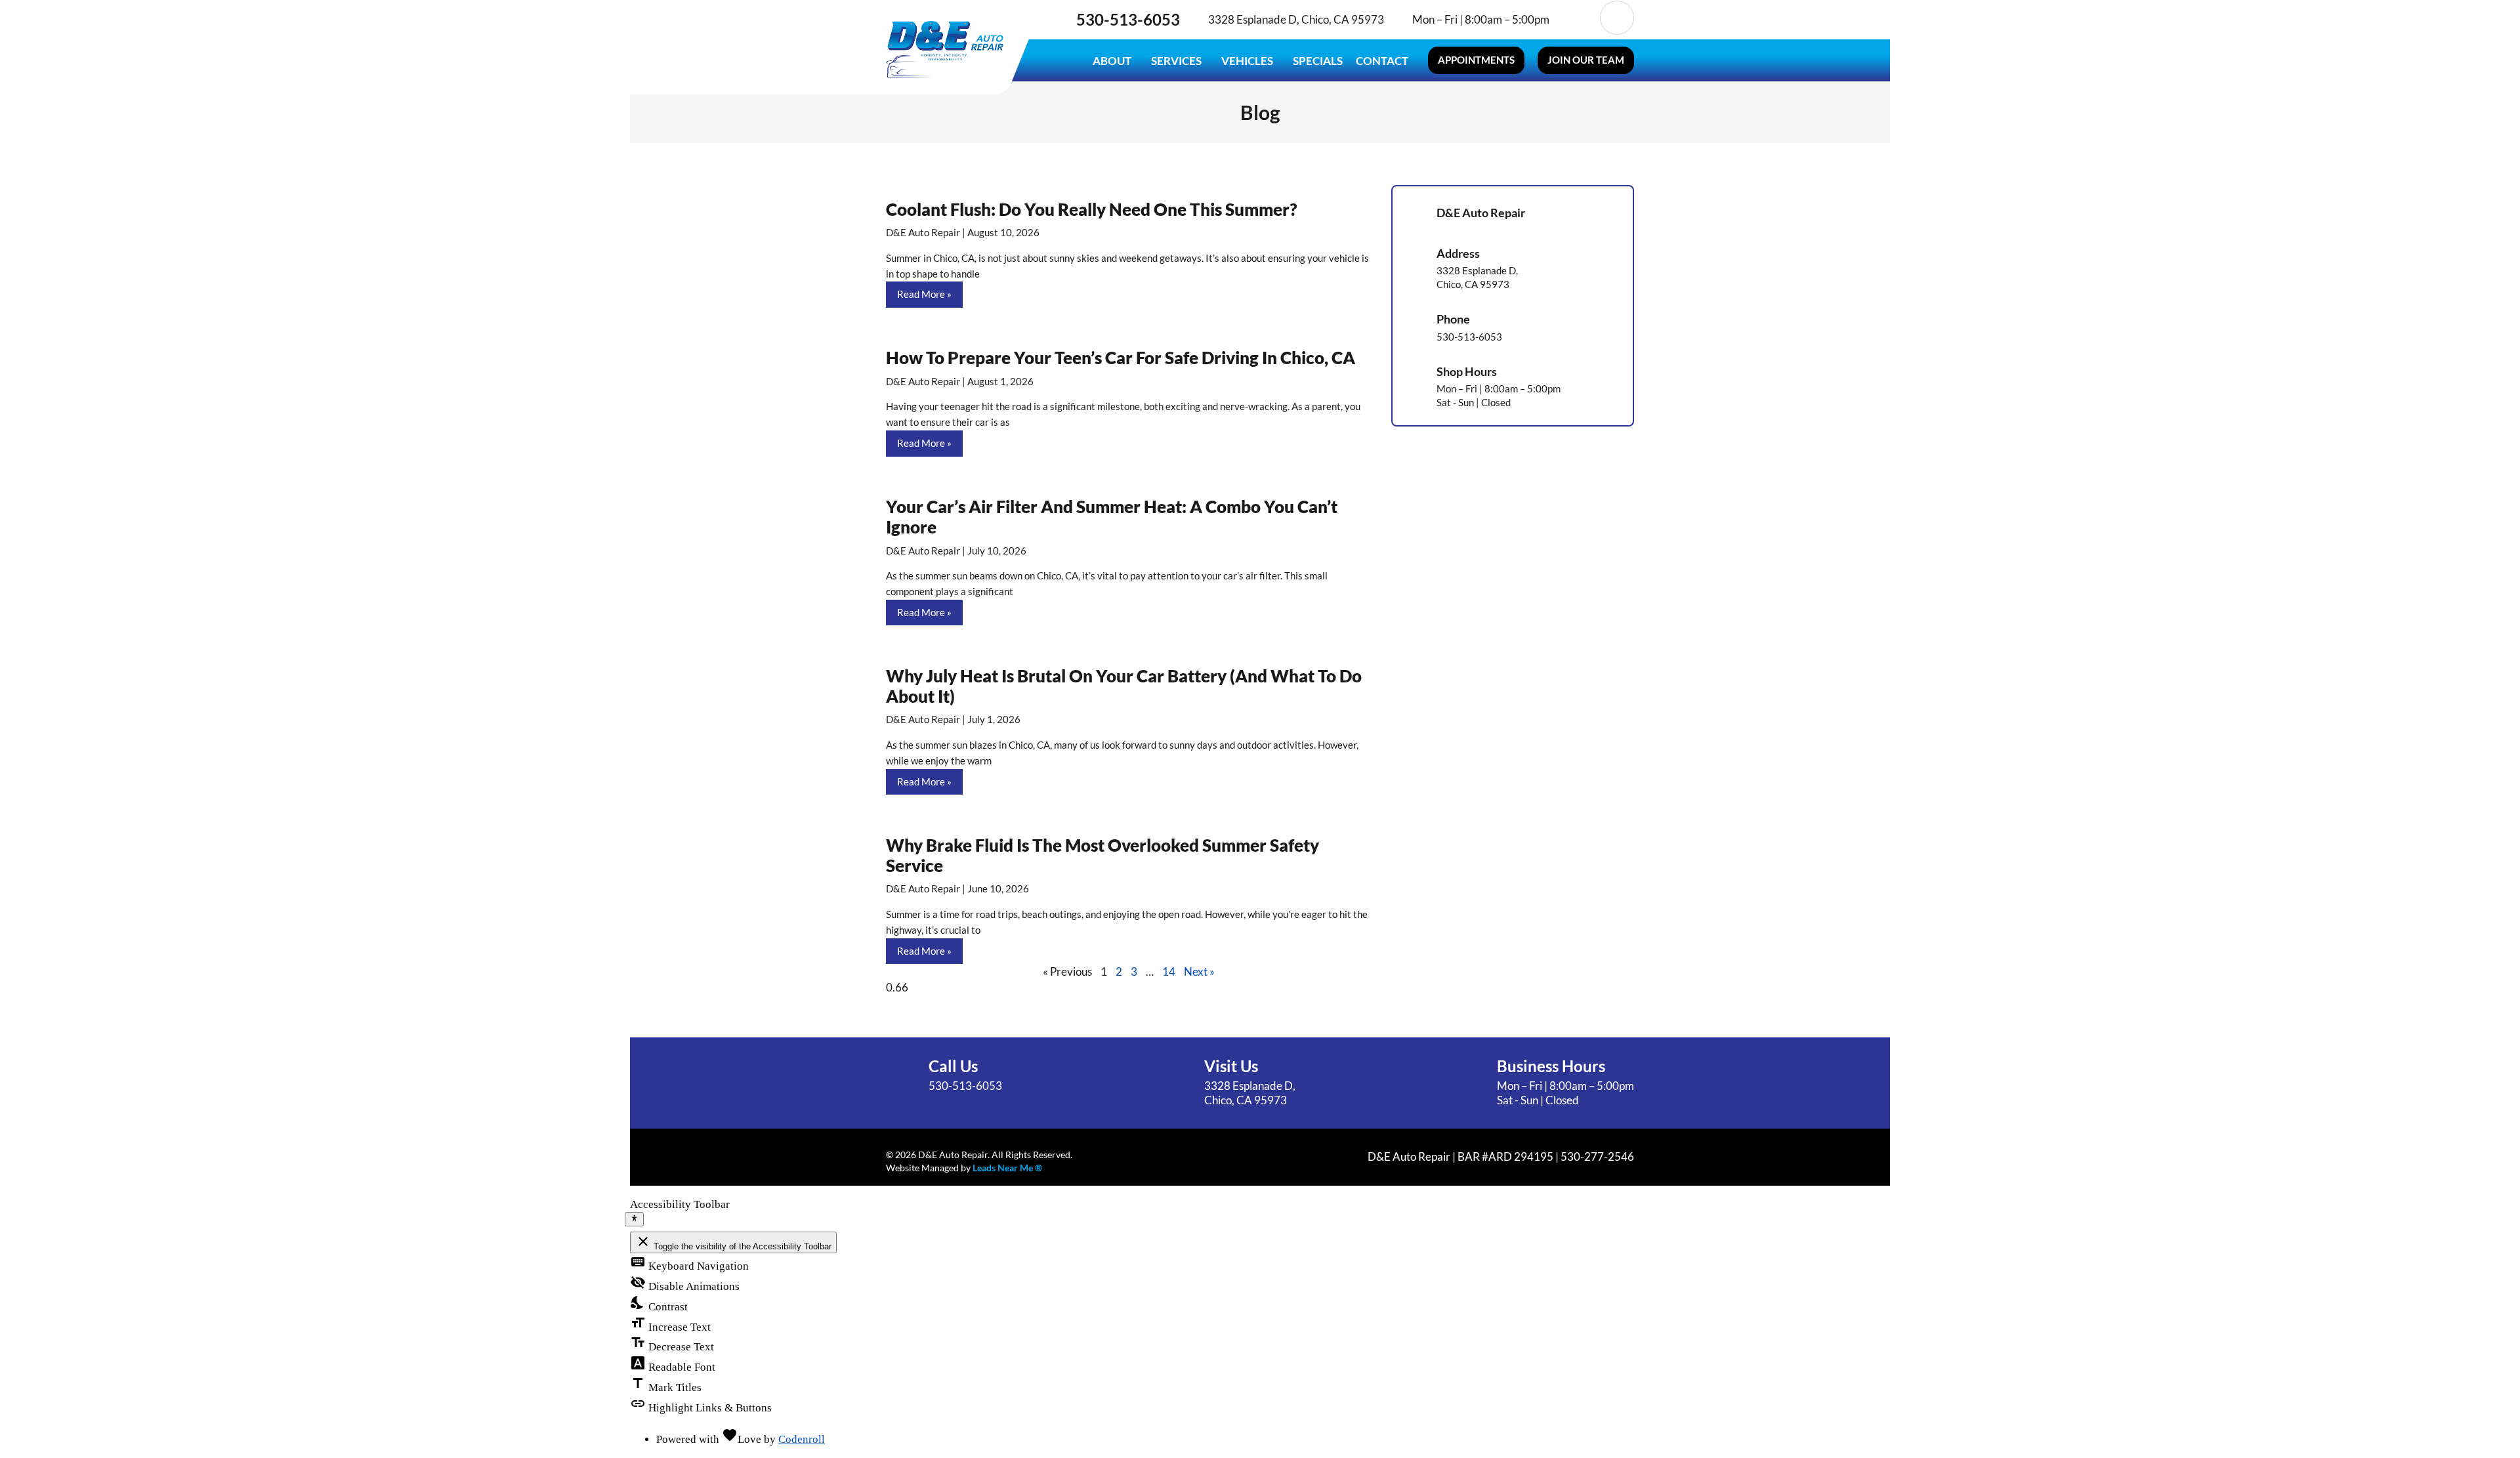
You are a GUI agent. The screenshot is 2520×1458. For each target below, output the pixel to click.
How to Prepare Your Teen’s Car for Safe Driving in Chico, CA (1121, 358)
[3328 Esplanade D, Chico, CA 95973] (1198, 20)
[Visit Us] (1178, 1083)
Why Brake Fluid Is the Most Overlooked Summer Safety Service (1102, 855)
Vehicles (1247, 61)
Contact (1382, 61)
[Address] (1415, 268)
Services (1176, 61)
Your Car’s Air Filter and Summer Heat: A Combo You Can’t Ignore (1112, 517)
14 (1169, 971)
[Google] (1617, 18)
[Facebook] (1579, 18)
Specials (1318, 61)
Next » (1199, 971)
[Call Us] (902, 1075)
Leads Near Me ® (1007, 1168)
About (1112, 61)
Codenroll (802, 1439)
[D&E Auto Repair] (1415, 214)
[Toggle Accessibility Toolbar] (634, 1219)
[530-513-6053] (1064, 20)
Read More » (924, 294)
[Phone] (1415, 327)
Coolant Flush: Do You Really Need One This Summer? (1091, 209)
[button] (1476, 60)
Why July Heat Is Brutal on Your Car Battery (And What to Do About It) (1124, 686)
